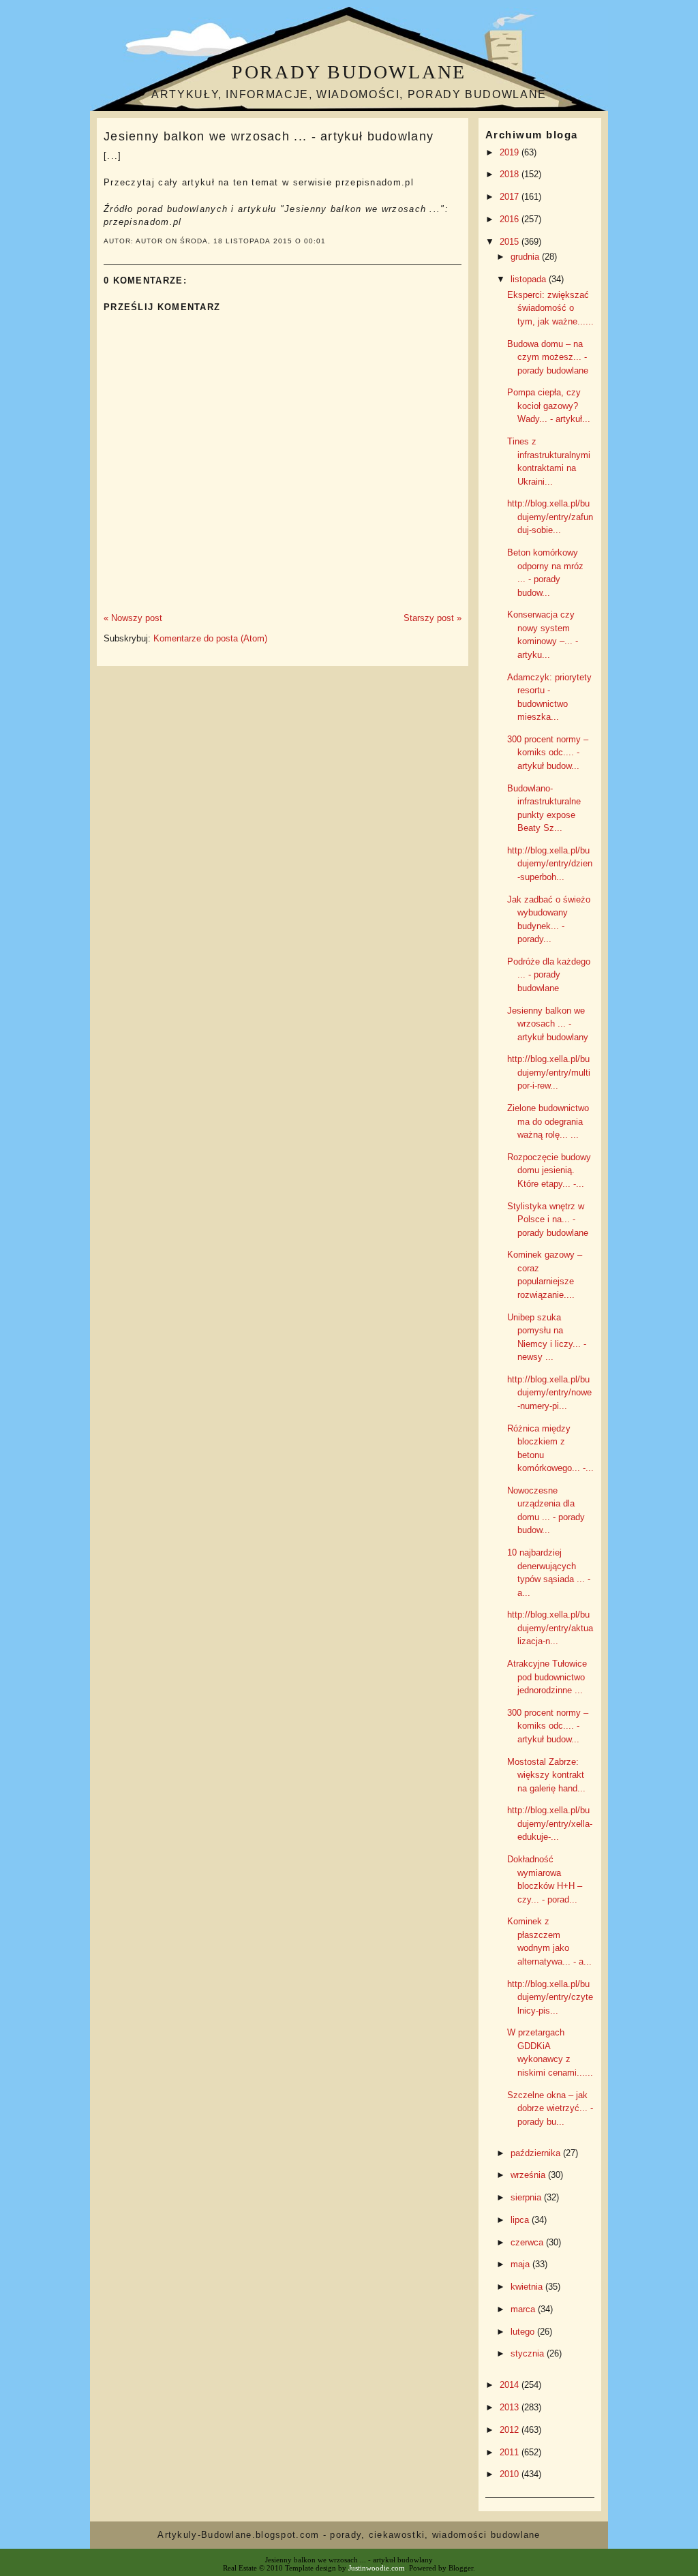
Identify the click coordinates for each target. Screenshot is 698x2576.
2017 (511, 197)
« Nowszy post (133, 618)
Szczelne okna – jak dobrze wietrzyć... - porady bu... (550, 2108)
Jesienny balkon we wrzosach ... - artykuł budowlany (269, 136)
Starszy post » (433, 618)
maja (521, 2264)
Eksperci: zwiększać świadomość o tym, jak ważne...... (550, 308)
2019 (511, 152)
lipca (521, 2220)
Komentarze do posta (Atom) (210, 638)
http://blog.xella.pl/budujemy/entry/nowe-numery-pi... (549, 1393)
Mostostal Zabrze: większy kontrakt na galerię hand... (546, 1775)
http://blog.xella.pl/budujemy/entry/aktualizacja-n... (550, 1628)
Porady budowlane (349, 72)
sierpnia (527, 2197)
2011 (511, 2452)
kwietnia (528, 2287)
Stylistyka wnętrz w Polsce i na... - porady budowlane (548, 1219)
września (529, 2175)
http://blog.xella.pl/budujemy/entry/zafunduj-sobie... (550, 517)
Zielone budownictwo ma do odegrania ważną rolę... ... (548, 1121)
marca (524, 2309)
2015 (511, 242)
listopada (530, 279)
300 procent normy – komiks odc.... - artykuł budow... (548, 753)
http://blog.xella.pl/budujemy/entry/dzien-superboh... (550, 864)
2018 (511, 174)
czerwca (528, 2242)
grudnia (526, 257)
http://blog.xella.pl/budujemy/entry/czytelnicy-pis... (550, 1997)
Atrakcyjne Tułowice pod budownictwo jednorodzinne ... (547, 1677)
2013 (511, 2407)
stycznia (529, 2353)
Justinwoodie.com (377, 2568)
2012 (511, 2430)
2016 (511, 219)
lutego (524, 2332)
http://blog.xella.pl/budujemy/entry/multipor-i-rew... (549, 1072)
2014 (511, 2385)
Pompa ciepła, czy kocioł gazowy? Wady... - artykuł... (549, 406)
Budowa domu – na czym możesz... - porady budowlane (548, 357)
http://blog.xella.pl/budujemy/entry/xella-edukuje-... (550, 1823)
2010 (511, 2474)
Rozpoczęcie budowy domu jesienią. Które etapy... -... (549, 1170)
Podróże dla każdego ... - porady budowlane (549, 975)
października (537, 2153)
